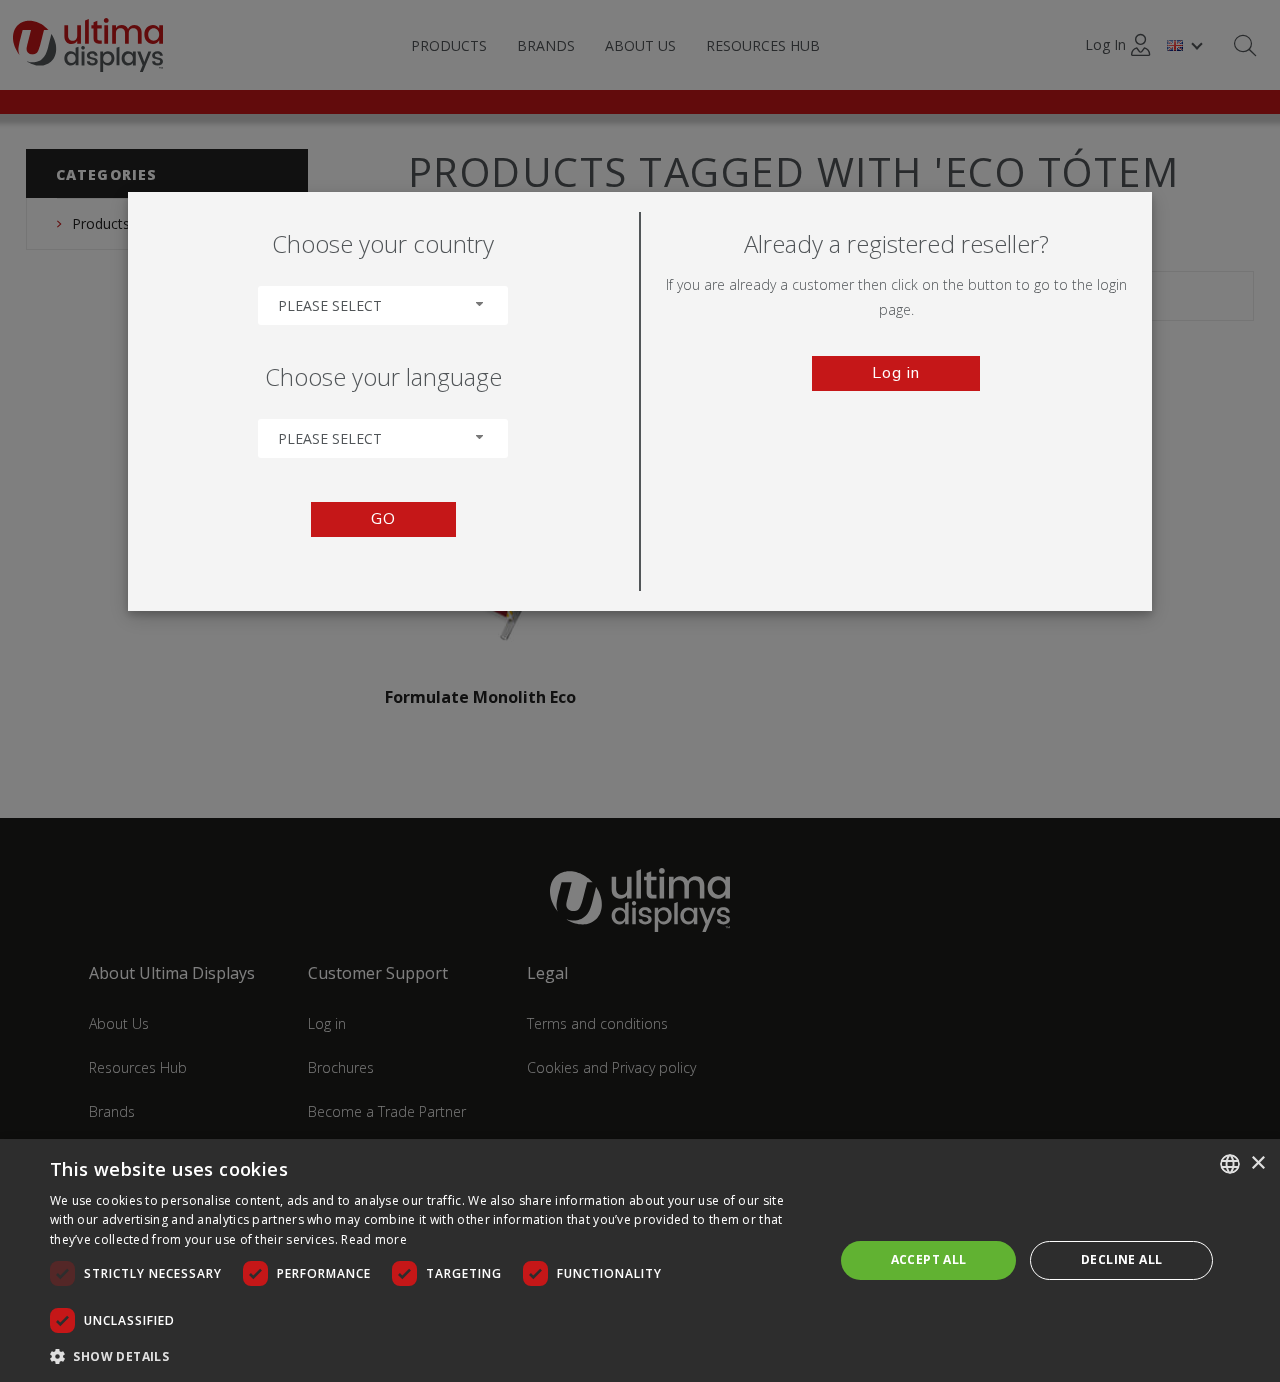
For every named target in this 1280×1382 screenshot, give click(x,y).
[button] (430, 1355)
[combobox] (383, 305)
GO (383, 519)
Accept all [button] (929, 1259)
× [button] (1257, 1163)
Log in (896, 373)
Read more (374, 1239)
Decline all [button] (1121, 1259)
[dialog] (640, 1260)
